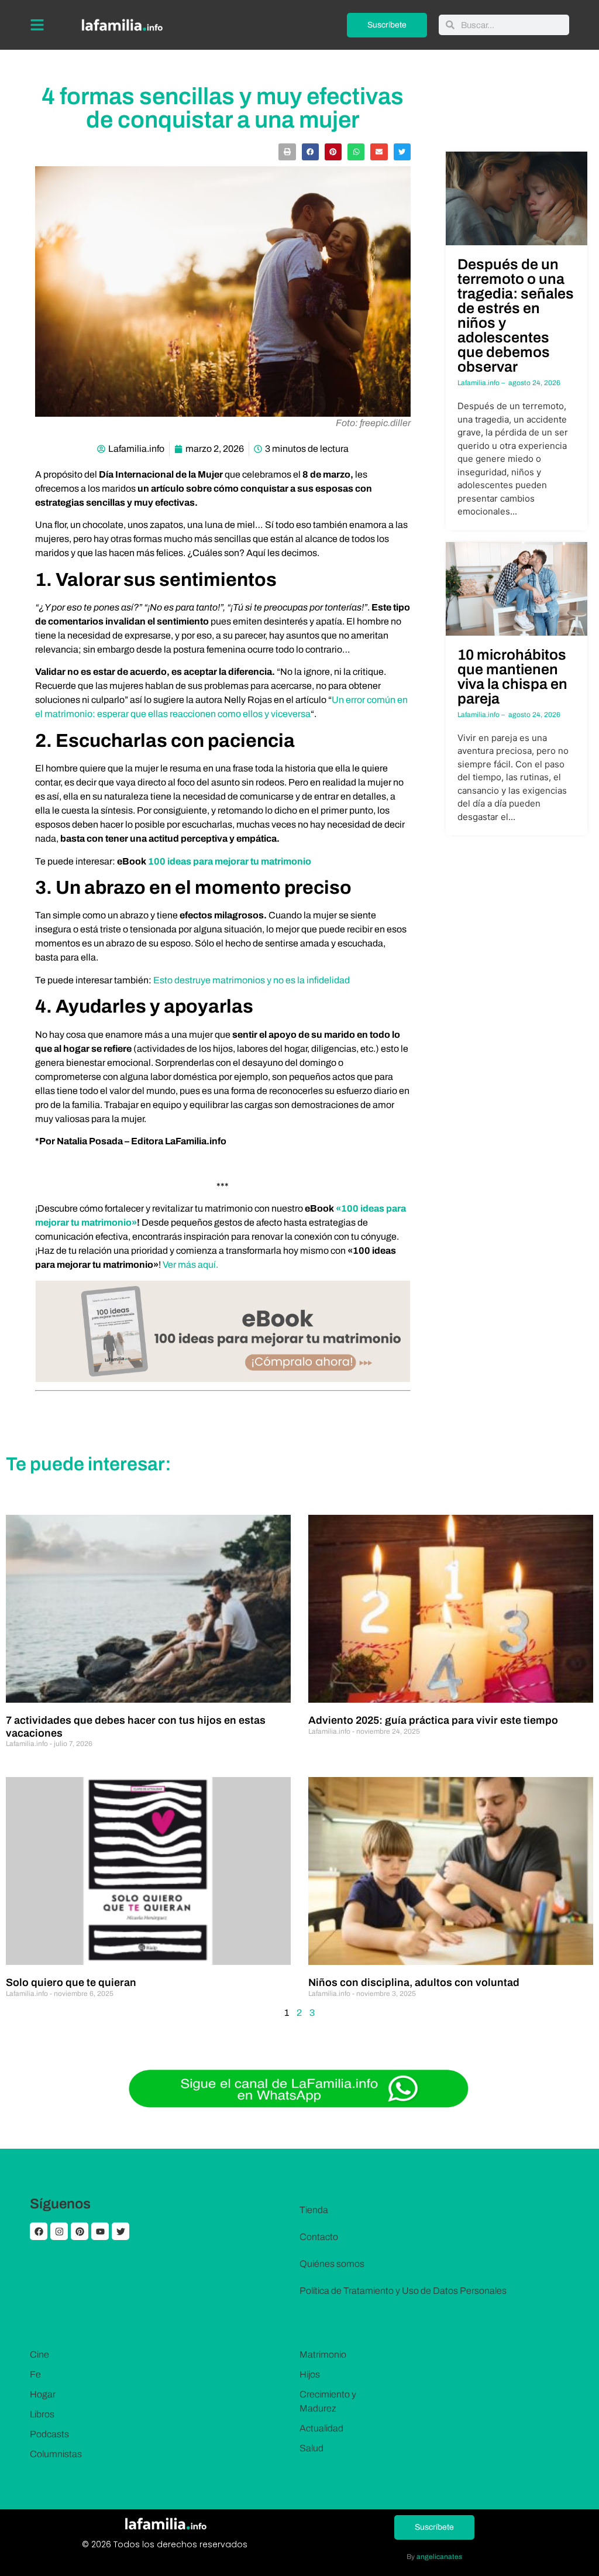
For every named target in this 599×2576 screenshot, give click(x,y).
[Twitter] (121, 2231)
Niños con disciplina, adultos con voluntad (414, 1982)
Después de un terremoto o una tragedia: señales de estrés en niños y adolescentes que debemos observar (516, 315)
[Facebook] (39, 2231)
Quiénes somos (332, 2264)
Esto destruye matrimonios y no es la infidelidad (252, 980)
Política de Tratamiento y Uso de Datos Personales (403, 2291)
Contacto (319, 2237)
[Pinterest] (80, 2231)
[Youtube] (100, 2231)
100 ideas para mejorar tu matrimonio (230, 861)
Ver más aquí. (191, 1265)
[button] (287, 152)
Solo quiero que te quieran (71, 1982)
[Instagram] (59, 2231)
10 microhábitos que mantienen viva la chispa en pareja (512, 677)
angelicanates (439, 2557)
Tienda (314, 2210)
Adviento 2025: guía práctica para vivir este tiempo (433, 1720)
